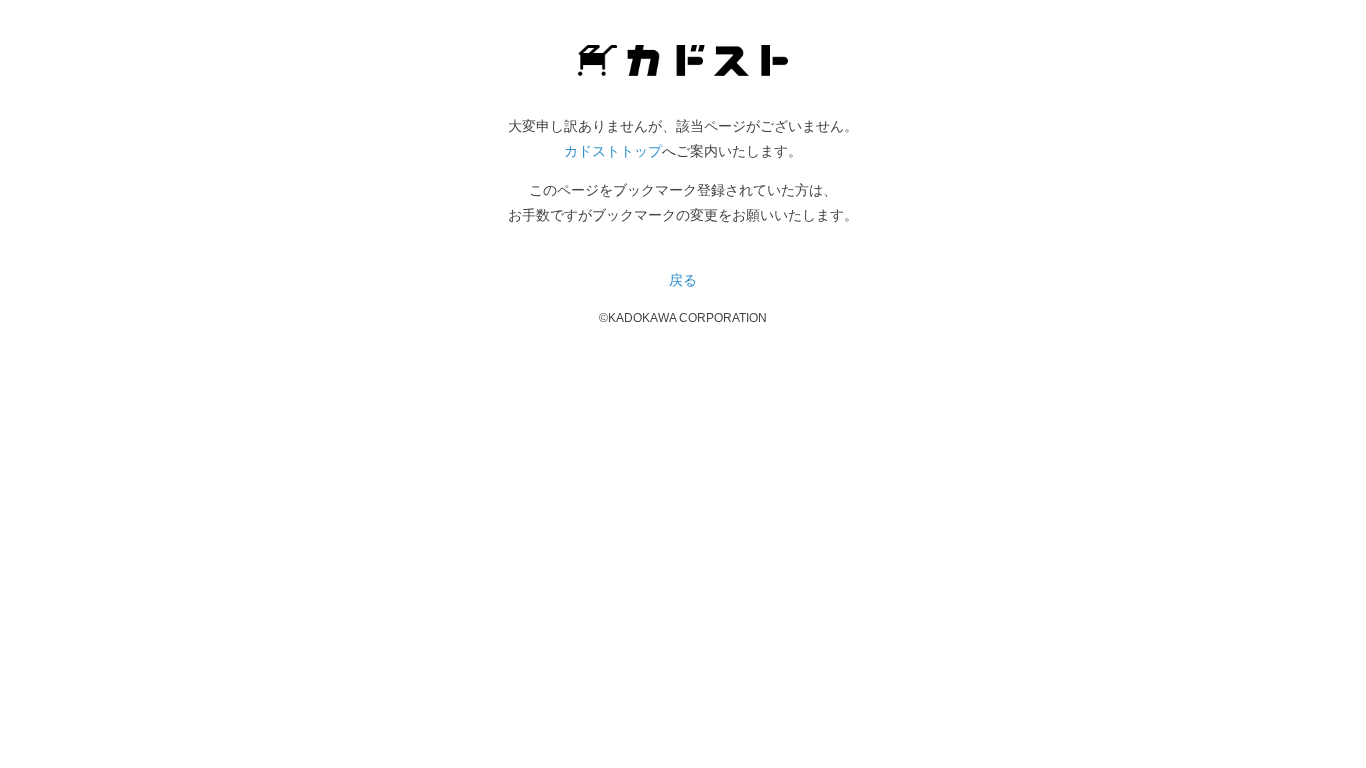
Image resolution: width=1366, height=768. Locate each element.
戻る (683, 280)
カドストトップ (613, 151)
